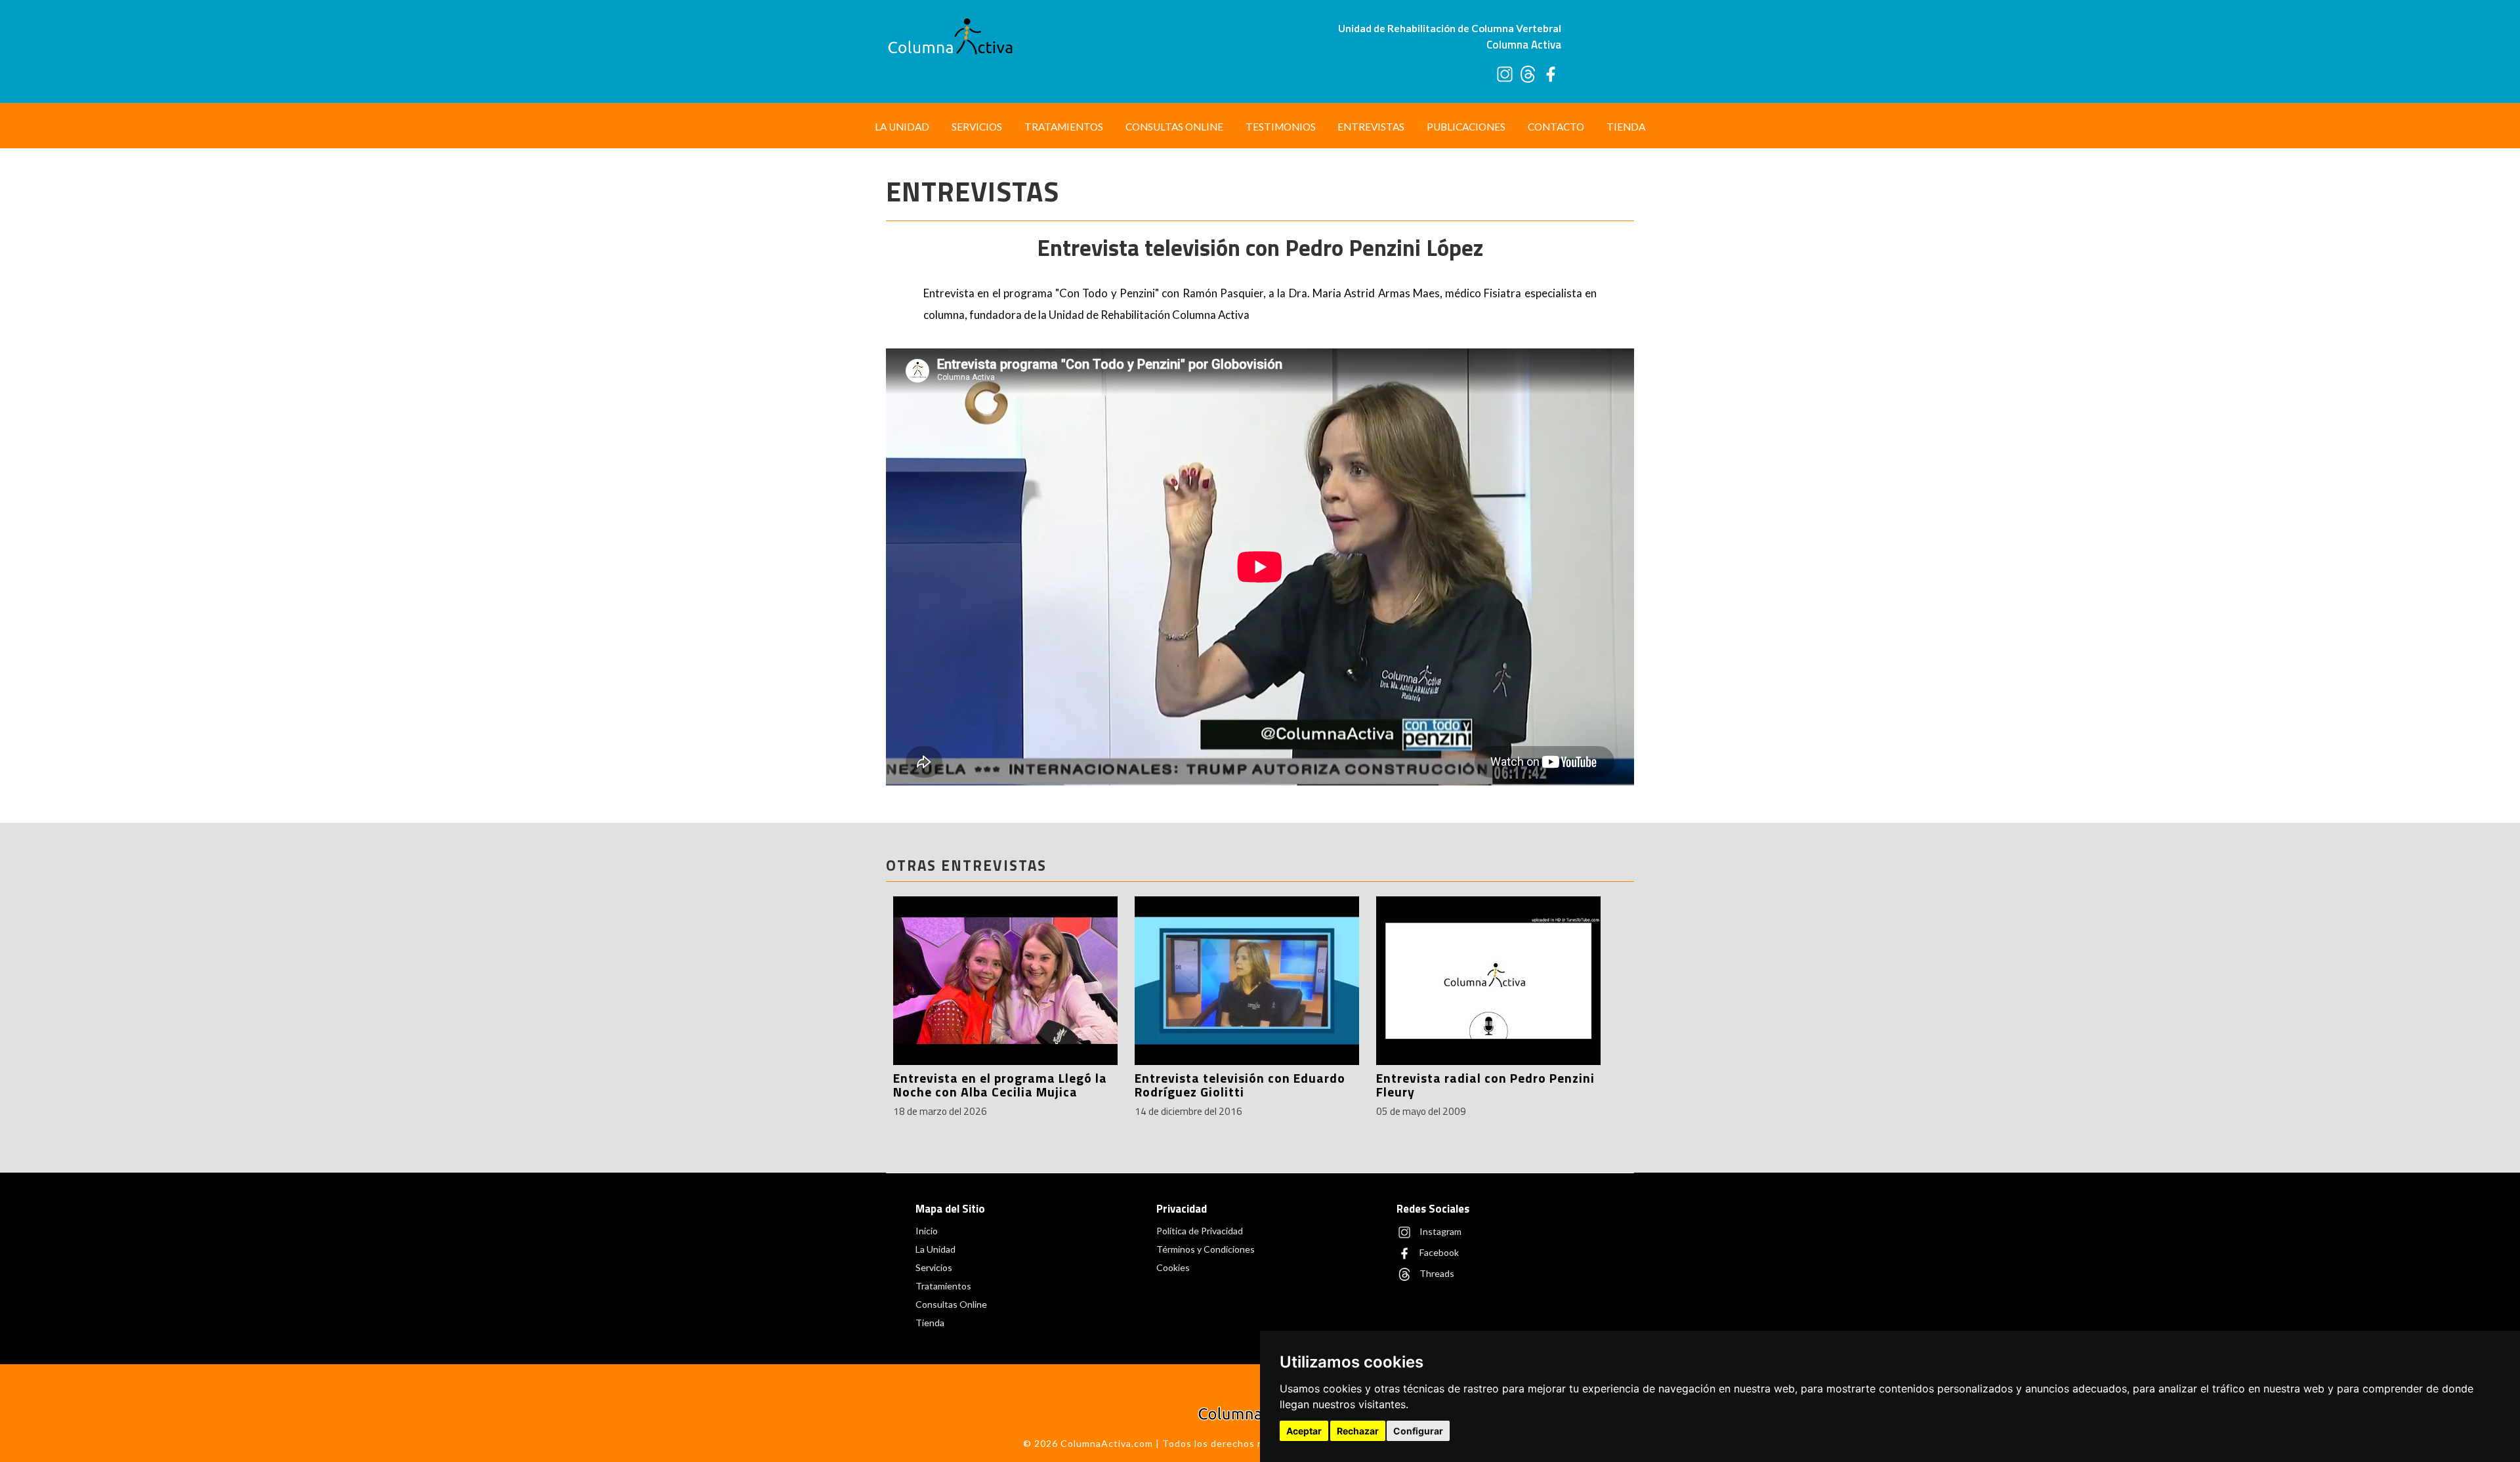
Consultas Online (1174, 127)
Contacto (1556, 127)
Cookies (1173, 1267)
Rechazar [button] (1358, 1431)
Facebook (1438, 1252)
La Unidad (902, 127)
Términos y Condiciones (1206, 1249)
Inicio (927, 1231)
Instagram (1439, 1231)
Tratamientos (1064, 127)
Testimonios (1281, 127)
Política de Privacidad (1200, 1231)
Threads (1436, 1273)
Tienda (1626, 127)
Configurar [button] (1418, 1431)
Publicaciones (1466, 127)
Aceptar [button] (1304, 1431)
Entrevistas (1371, 127)
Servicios (977, 127)
